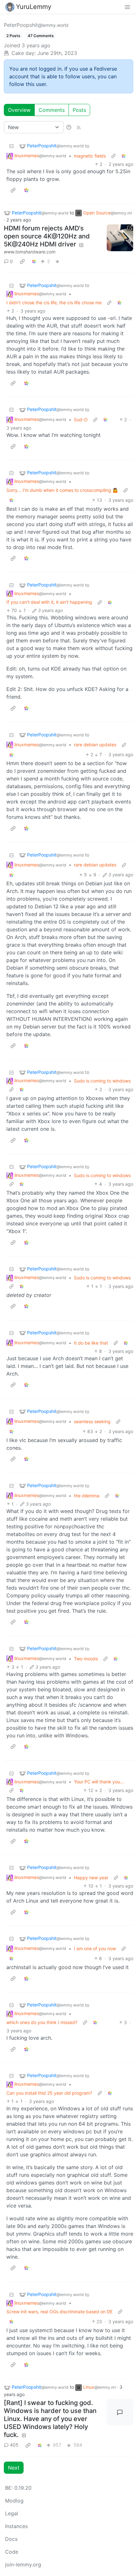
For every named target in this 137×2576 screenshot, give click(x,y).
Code (12, 2552)
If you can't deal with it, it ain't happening (49, 602)
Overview (19, 110)
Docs (11, 2539)
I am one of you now (95, 1948)
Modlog (14, 2501)
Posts (79, 110)
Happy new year (91, 1878)
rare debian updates (95, 745)
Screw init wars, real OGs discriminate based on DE (59, 2312)
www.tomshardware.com (30, 252)
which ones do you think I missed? (42, 2022)
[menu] (127, 7)
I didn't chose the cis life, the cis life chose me (54, 303)
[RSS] (79, 127)
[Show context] (113, 156)
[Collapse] (11, 146)
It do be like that (91, 1343)
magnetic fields (90, 156)
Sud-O (81, 419)
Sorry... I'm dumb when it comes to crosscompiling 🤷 (62, 490)
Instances (16, 2526)
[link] (124, 156)
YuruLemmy (34, 7)
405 (14, 2445)
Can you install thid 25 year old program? (49, 2093)
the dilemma (87, 1496)
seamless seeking (92, 1421)
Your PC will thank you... (99, 1782)
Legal (12, 2513)
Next (14, 2468)
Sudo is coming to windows (102, 1081)
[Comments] (120, 2412)
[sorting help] (69, 127)
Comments (52, 110)
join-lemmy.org (23, 2564)
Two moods (86, 1659)
